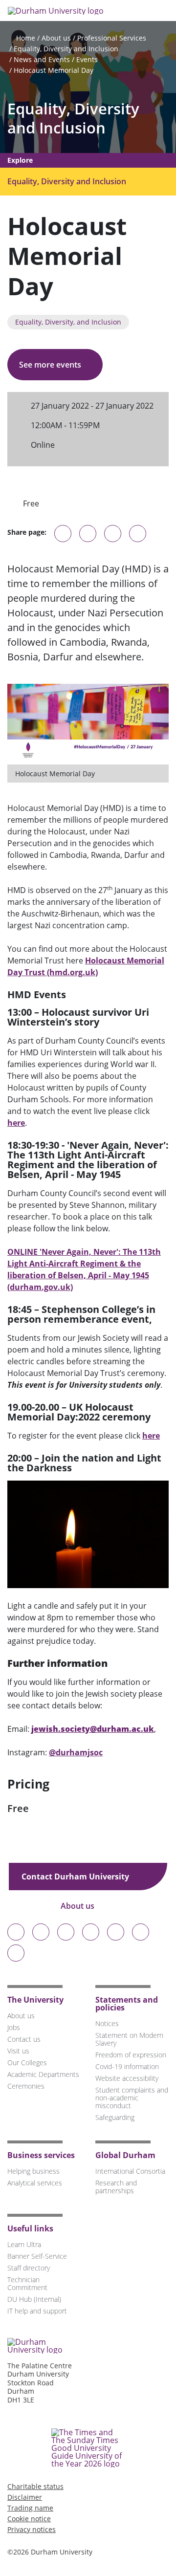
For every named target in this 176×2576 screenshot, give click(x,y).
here (16, 1123)
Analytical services (35, 2183)
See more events (51, 365)
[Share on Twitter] (88, 534)
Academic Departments (43, 2074)
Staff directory (29, 2268)
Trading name (30, 2508)
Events (87, 59)
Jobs (14, 2027)
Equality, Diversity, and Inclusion (68, 322)
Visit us (18, 2051)
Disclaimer (25, 2497)
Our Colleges (27, 2063)
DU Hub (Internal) (34, 2299)
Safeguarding (115, 2117)
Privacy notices (32, 2529)
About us (56, 38)
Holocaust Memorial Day (54, 70)
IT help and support (37, 2311)
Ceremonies (26, 2086)
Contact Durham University (76, 1877)
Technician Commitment (27, 2283)
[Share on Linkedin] (138, 534)
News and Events (42, 59)
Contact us (24, 2039)
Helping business (33, 2171)
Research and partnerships (116, 2187)
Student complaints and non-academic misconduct (132, 2098)
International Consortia (130, 2171)
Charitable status (35, 2486)
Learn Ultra (24, 2244)
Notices (107, 2023)
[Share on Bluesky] (63, 538)
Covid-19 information (127, 2066)
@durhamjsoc (76, 1752)
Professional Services (112, 38)
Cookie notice (29, 2519)
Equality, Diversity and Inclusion (66, 49)
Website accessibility (127, 2078)
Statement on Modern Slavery (129, 2039)
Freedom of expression (131, 2055)
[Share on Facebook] (113, 534)
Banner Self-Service (37, 2256)
